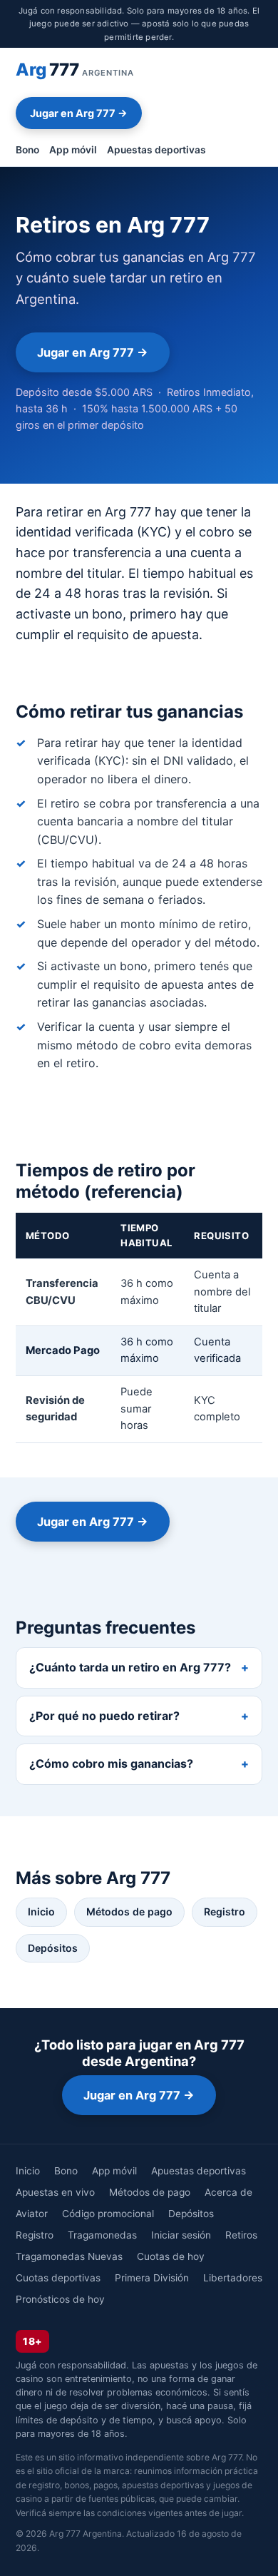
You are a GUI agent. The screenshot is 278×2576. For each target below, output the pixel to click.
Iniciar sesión (181, 2235)
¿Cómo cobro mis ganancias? (111, 1763)
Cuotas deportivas (58, 2278)
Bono (27, 150)
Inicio (41, 1911)
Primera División (152, 2278)
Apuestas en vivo (55, 2192)
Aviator (32, 2214)
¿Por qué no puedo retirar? (104, 1716)
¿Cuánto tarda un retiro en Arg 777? (130, 1667)
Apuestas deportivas (156, 150)
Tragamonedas (102, 2235)
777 (75, 70)
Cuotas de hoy (171, 2256)
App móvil (73, 150)
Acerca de (228, 2192)
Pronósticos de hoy (60, 2299)
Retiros (241, 2235)
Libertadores (233, 2278)
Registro (225, 1911)
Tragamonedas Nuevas (69, 2256)
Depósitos (53, 1948)
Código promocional (108, 2214)
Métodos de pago (129, 1911)
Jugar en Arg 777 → (79, 113)
